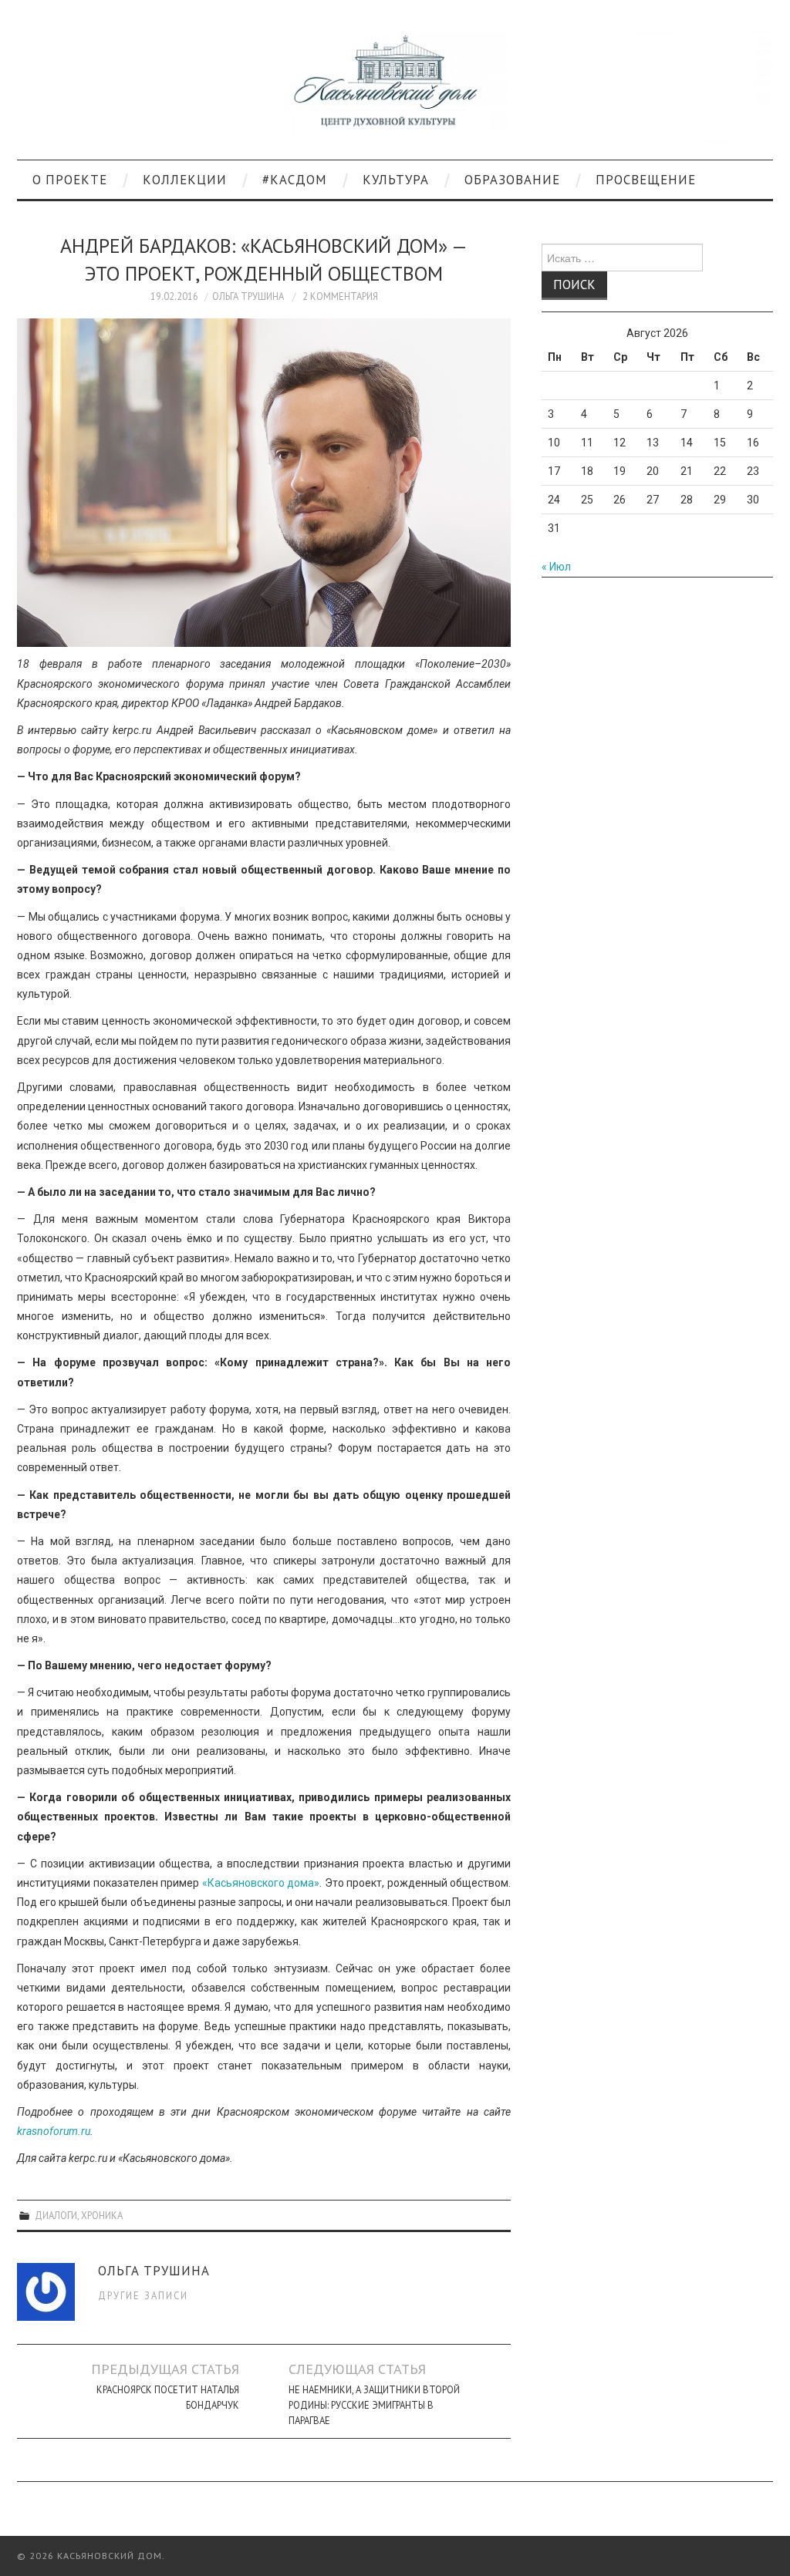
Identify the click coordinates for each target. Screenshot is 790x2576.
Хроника (102, 2215)
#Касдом (295, 180)
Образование (512, 180)
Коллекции (185, 180)
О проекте (70, 180)
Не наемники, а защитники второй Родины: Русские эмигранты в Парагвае (374, 2405)
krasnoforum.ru (54, 2131)
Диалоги (56, 2215)
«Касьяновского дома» (261, 1883)
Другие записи (143, 2295)
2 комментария (340, 296)
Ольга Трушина (248, 296)
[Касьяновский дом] (395, 86)
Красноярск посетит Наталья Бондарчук (168, 2397)
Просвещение (646, 180)
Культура (396, 180)
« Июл (556, 567)
